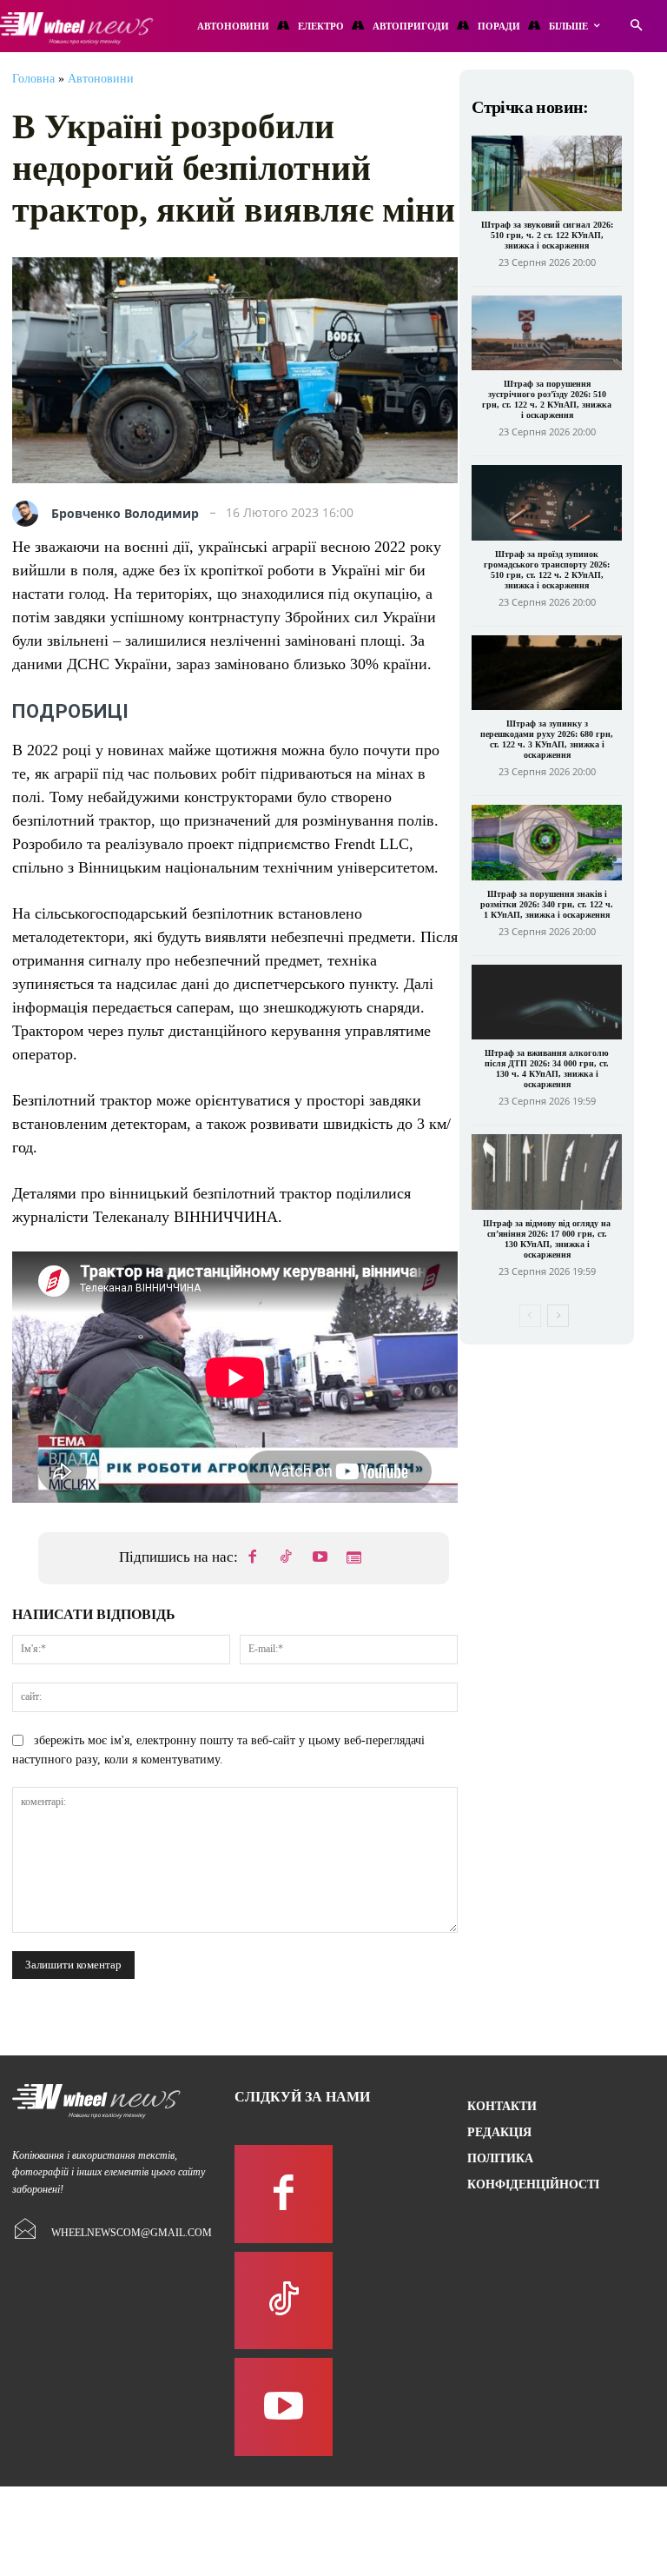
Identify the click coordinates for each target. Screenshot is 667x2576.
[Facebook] (253, 1558)
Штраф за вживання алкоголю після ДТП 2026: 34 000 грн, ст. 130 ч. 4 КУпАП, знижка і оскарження (547, 1069)
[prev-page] (530, 1316)
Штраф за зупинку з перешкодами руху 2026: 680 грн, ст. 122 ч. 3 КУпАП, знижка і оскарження (547, 739)
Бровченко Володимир (125, 514)
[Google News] (354, 1558)
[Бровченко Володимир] (30, 514)
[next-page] (558, 1316)
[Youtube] (320, 1558)
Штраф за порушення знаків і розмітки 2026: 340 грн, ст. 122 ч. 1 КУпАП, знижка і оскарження (547, 904)
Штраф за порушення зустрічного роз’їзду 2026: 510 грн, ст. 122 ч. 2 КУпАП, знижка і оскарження (547, 399)
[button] (636, 27)
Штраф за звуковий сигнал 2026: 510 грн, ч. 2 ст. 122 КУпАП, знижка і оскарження (547, 235)
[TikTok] (287, 1558)
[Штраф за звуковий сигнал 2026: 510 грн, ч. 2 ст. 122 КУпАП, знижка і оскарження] (547, 173)
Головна (33, 79)
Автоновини (101, 79)
